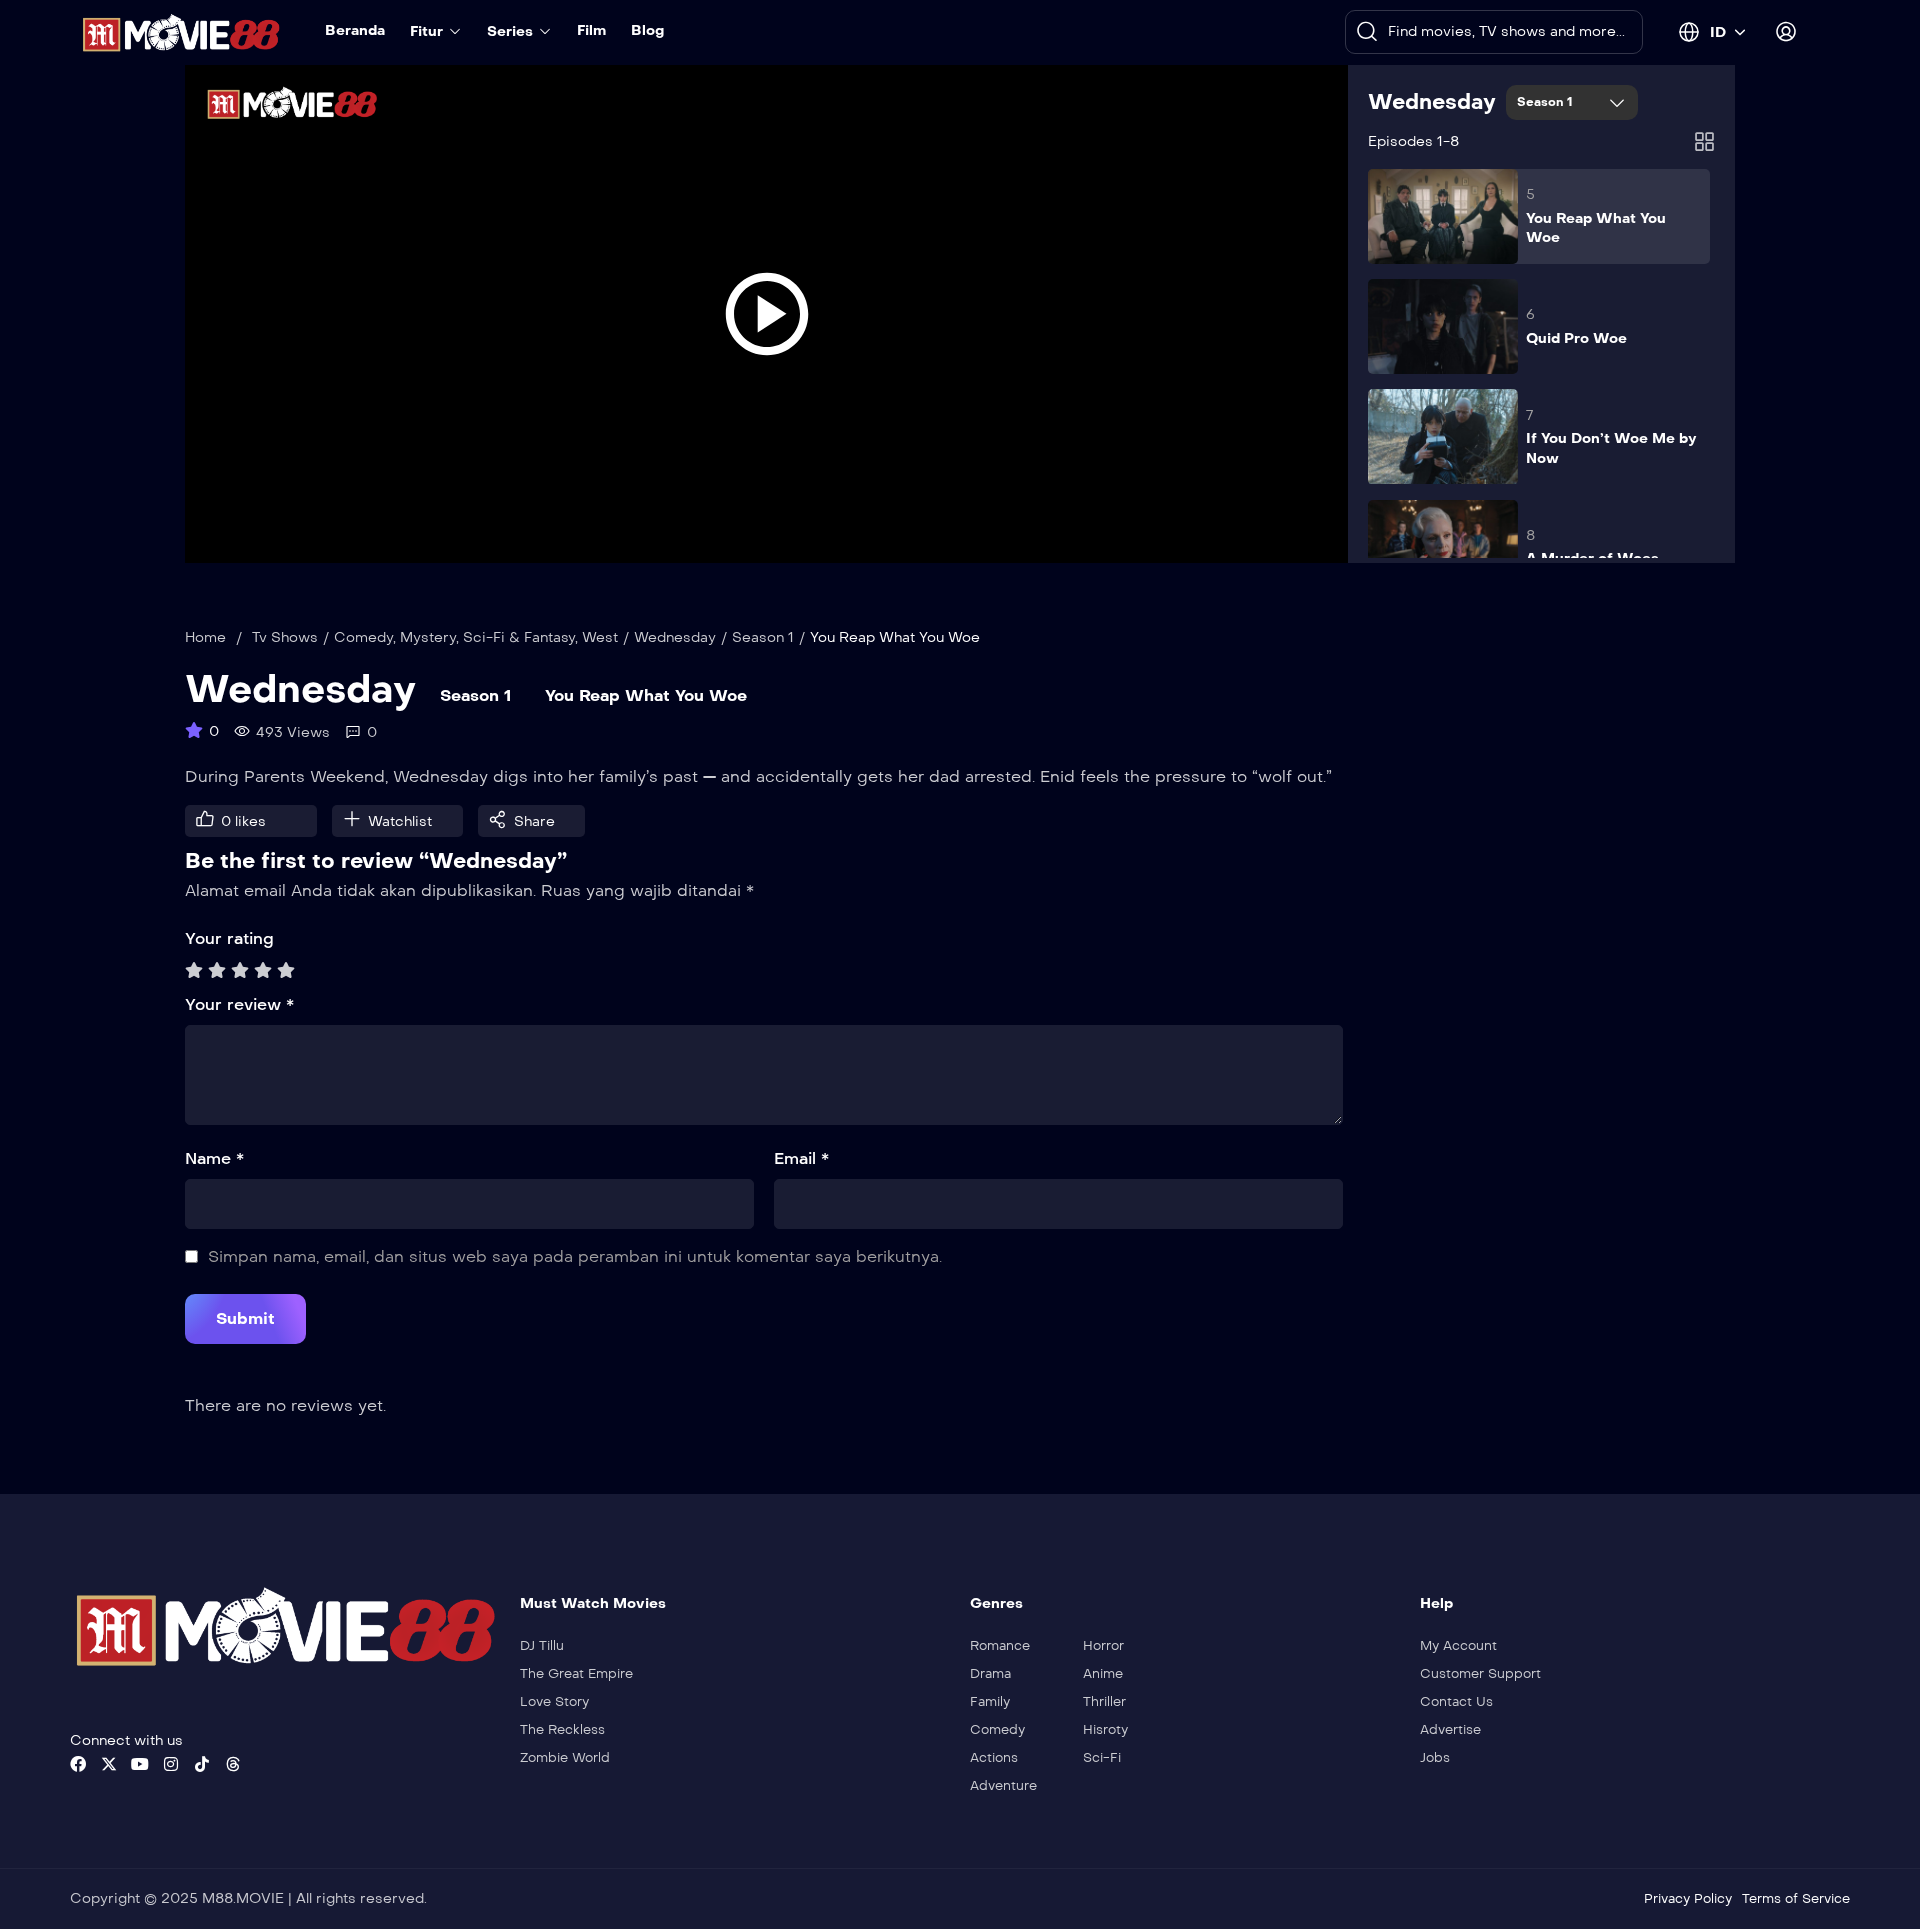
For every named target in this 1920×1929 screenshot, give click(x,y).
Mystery (428, 637)
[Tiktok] (202, 1764)
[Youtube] (140, 1764)
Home (205, 637)
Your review (239, 1004)
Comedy (363, 637)
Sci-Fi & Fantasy (519, 637)
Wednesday (1432, 102)
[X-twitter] (109, 1764)
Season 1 (1547, 102)
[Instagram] (171, 1764)
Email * (801, 1158)
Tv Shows (285, 637)
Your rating (229, 938)
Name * (214, 1158)
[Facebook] (78, 1764)
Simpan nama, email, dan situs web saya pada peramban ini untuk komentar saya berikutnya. (575, 1256)
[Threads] (233, 1764)
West (600, 637)
